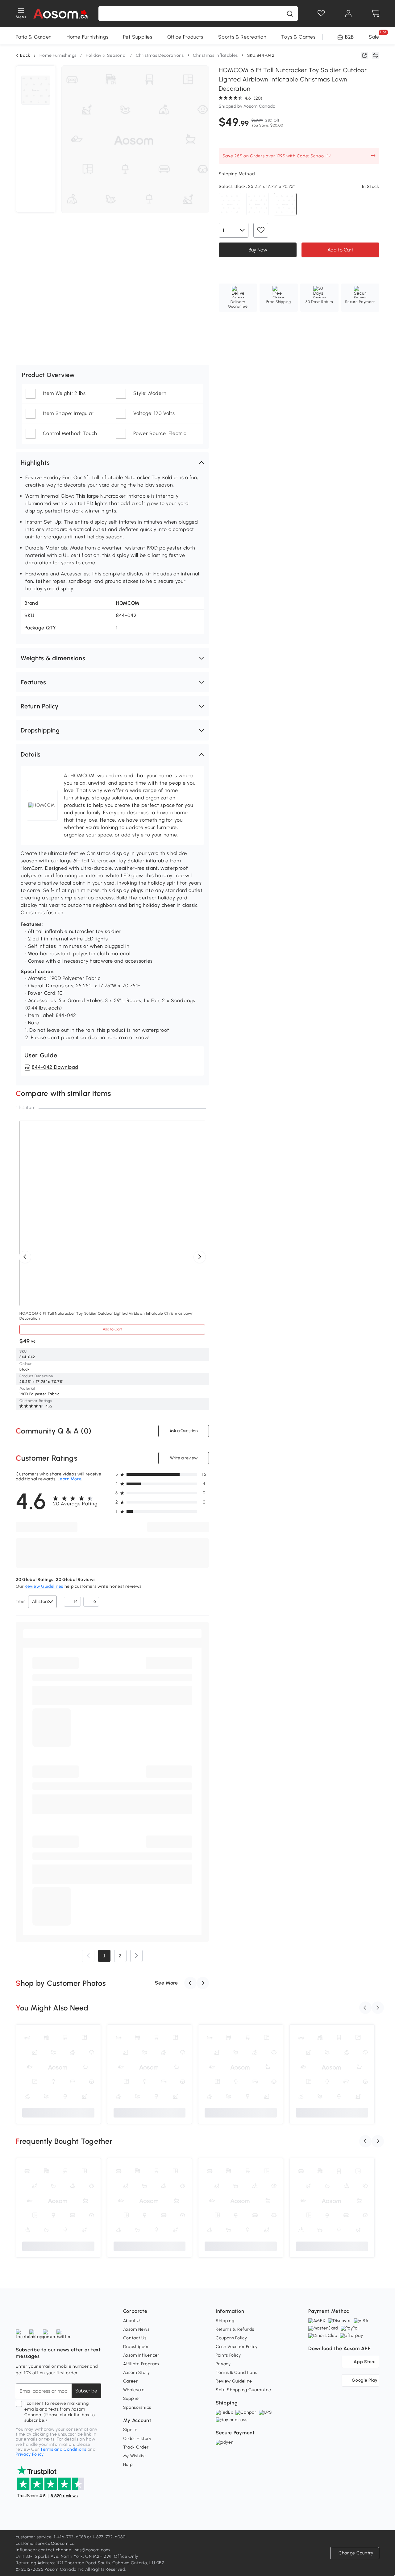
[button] (112, 463)
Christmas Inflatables (215, 55)
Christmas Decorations (160, 55)
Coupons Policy (231, 2338)
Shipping (225, 2321)
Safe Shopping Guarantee (243, 2390)
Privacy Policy (30, 2454)
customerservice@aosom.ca (45, 2543)
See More (166, 1983)
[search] (290, 14)
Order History (137, 2439)
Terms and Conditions (63, 2449)
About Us (133, 2321)
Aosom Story (137, 2373)
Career (131, 2381)
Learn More (70, 1479)
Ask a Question (184, 1431)
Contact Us (135, 2338)
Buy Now (258, 250)
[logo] (60, 14)
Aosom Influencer (141, 2355)
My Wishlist (135, 2456)
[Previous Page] (88, 1956)
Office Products (185, 37)
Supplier (132, 2398)
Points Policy (228, 2355)
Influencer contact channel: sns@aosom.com (63, 2550)
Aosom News (136, 2329)
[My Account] (348, 14)
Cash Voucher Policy (237, 2347)
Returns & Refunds (235, 2329)
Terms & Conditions (237, 2373)
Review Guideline (234, 2381)
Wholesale (134, 2390)
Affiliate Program (141, 2364)
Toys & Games (298, 37)
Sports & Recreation (242, 37)
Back (25, 56)
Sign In (130, 2430)
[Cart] (376, 14)
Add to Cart (340, 250)
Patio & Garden (34, 37)
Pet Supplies (138, 37)
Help (128, 2464)
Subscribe (86, 2391)
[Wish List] (321, 14)
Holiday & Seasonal (106, 55)
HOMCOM (128, 603)
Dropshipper (136, 2347)
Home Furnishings (87, 37)
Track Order (136, 2447)
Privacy (223, 2364)
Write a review (183, 1458)
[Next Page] (136, 1956)
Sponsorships (137, 2407)
